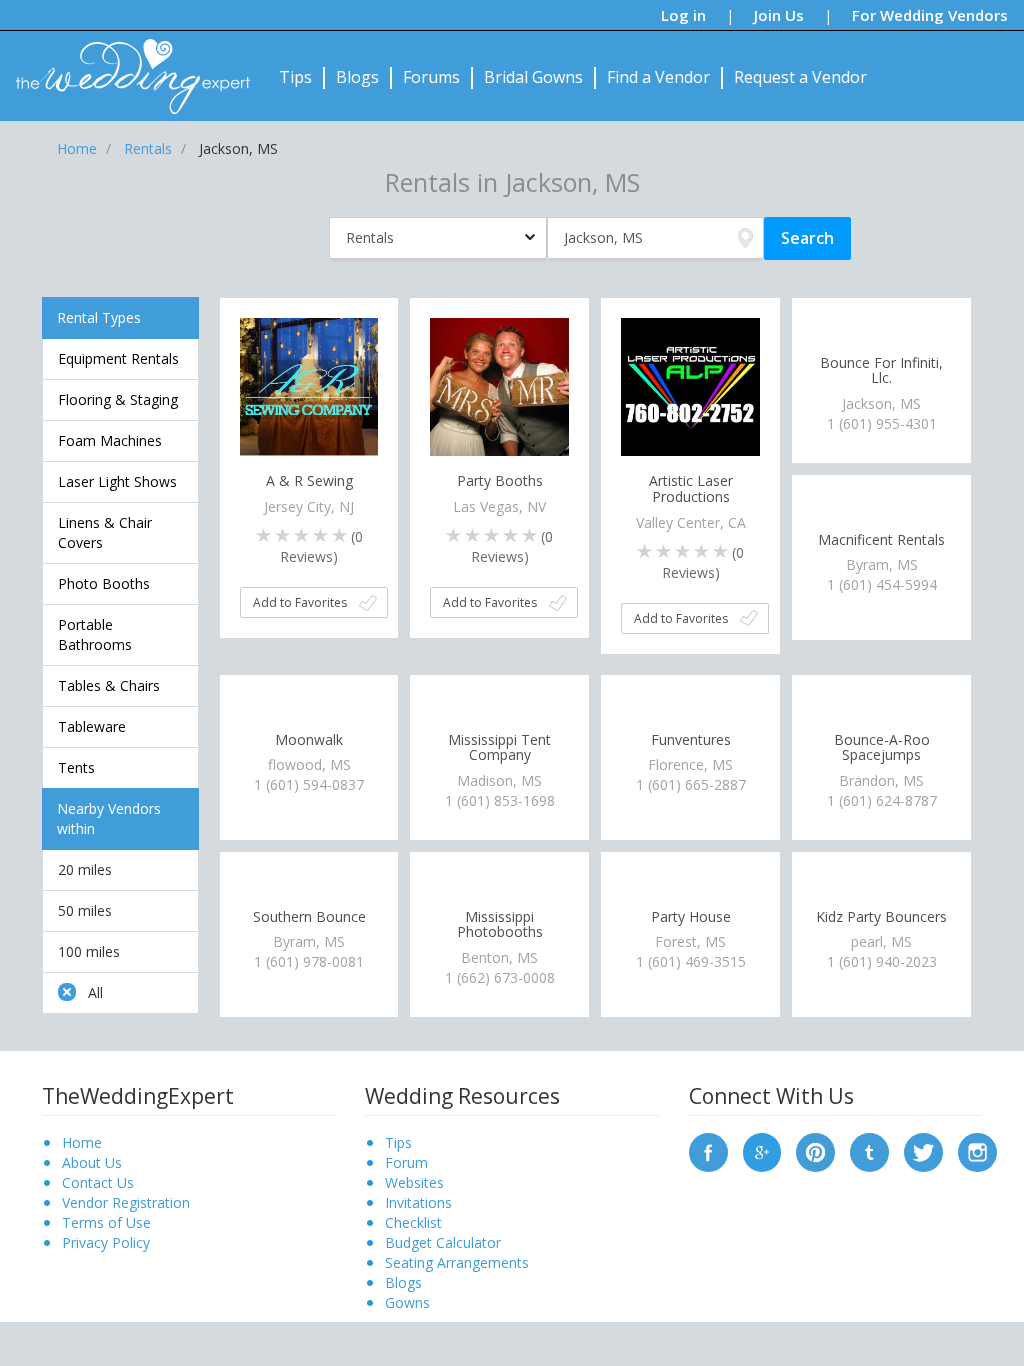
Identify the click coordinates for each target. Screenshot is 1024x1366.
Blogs (357, 77)
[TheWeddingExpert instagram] (977, 1150)
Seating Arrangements (457, 1262)
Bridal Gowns (533, 77)
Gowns (407, 1302)
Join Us (779, 15)
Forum (406, 1162)
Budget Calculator (443, 1242)
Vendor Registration (126, 1202)
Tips (295, 77)
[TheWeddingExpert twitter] (923, 1150)
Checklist (413, 1222)
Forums (431, 77)
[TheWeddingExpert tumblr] (869, 1150)
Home (82, 1142)
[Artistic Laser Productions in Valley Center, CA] (690, 385)
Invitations (418, 1202)
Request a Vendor (800, 77)
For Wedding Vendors (930, 15)
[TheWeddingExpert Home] (124, 65)
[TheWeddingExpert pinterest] (815, 1150)
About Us (92, 1162)
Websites (414, 1182)
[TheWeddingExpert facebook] (708, 1150)
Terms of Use (106, 1222)
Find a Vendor (658, 77)
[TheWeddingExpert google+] (762, 1150)
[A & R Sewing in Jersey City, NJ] (309, 385)
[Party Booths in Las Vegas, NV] (499, 385)
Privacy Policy (106, 1242)
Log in (683, 15)
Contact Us (98, 1182)
